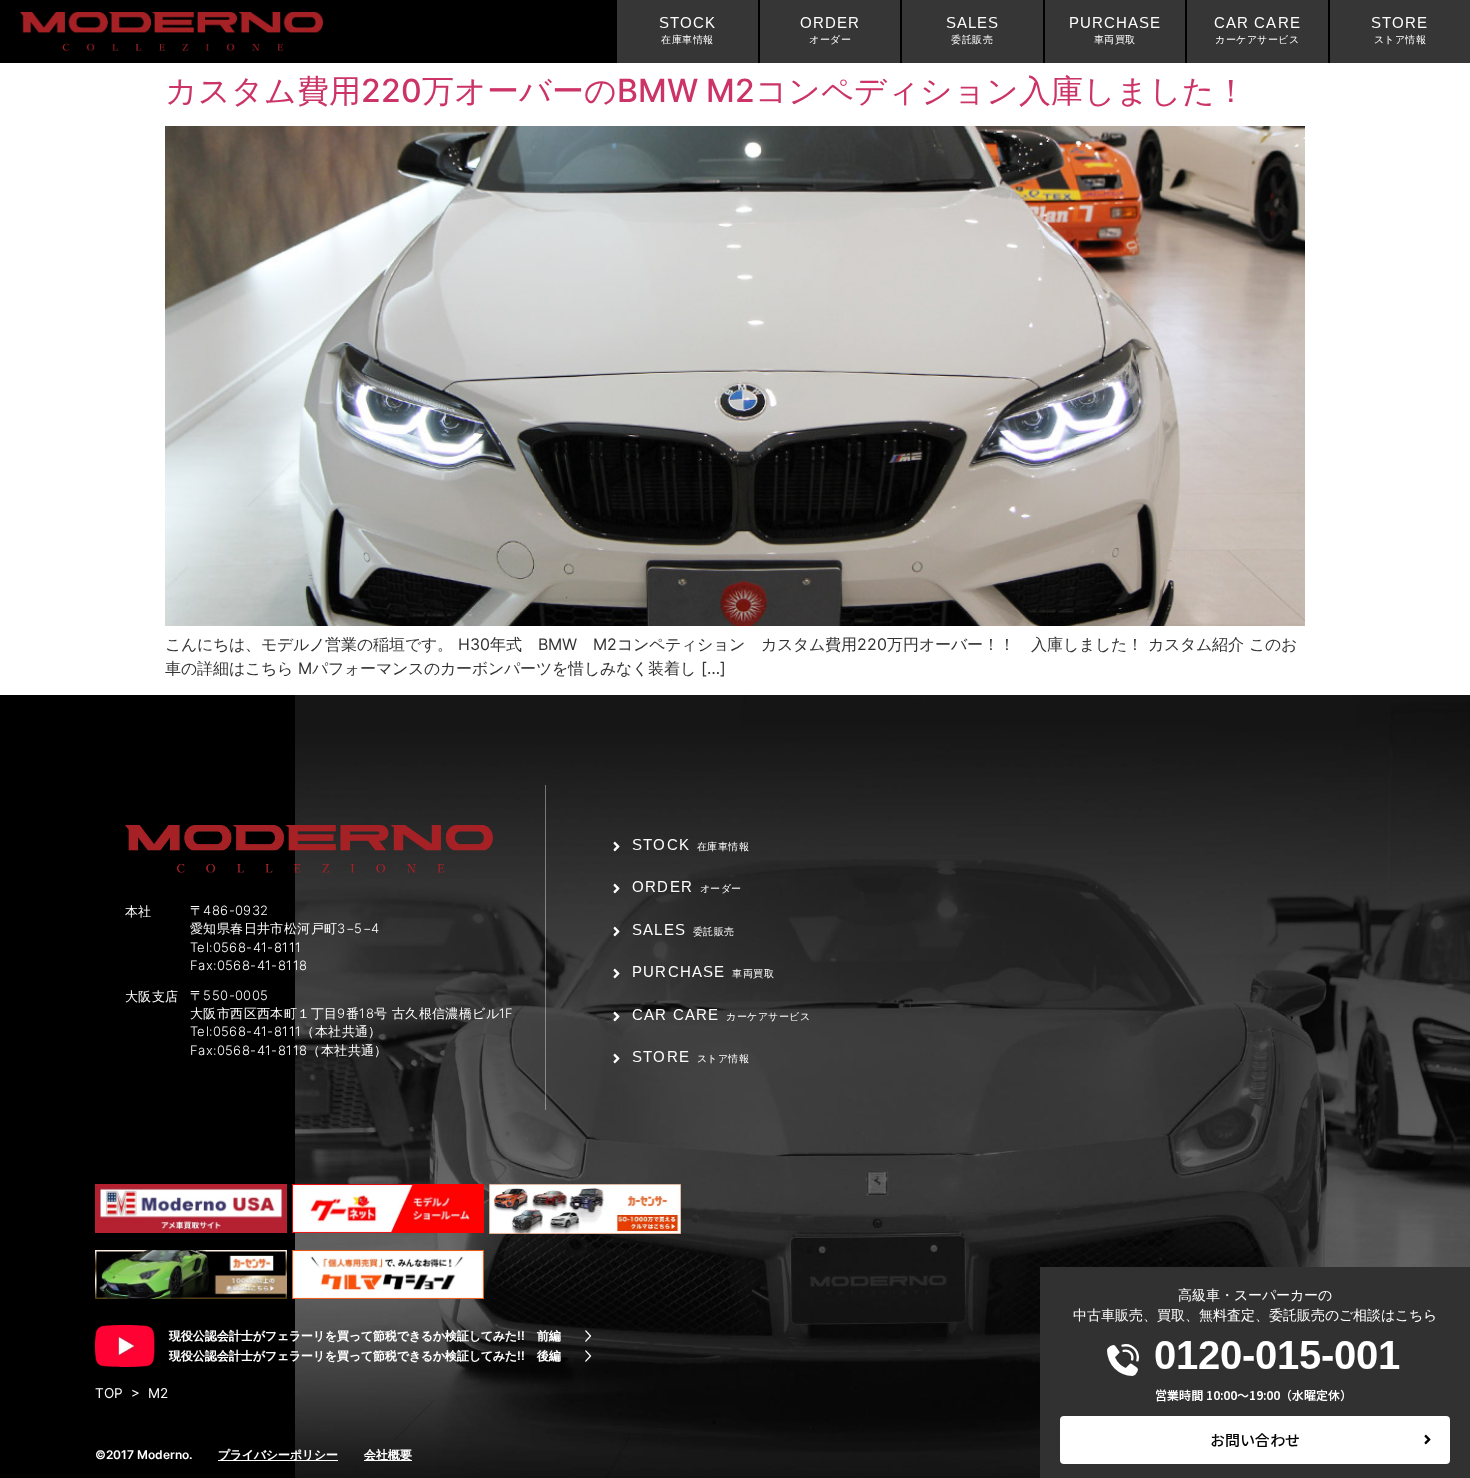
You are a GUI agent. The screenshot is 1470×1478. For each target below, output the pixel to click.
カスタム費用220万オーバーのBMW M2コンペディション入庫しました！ (706, 90)
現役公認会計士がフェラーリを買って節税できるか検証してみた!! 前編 (365, 1335)
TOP (109, 1393)
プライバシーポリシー (278, 1454)
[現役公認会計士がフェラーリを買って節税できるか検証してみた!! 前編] (588, 1336)
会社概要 (388, 1454)
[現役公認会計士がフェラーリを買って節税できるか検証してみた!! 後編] (588, 1356)
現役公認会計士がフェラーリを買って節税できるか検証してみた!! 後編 (365, 1355)
